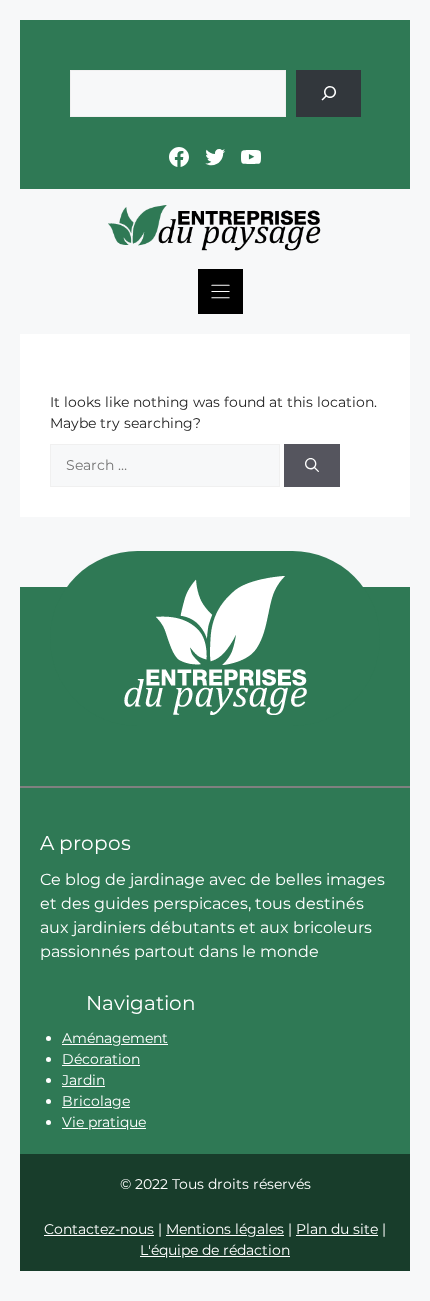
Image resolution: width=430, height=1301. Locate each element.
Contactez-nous (99, 1229)
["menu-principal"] (220, 291)
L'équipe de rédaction (215, 1250)
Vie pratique (104, 1122)
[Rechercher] (328, 93)
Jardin (83, 1080)
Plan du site (337, 1229)
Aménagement (115, 1038)
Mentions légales (225, 1229)
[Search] (312, 465)
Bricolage (96, 1101)
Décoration (101, 1059)
